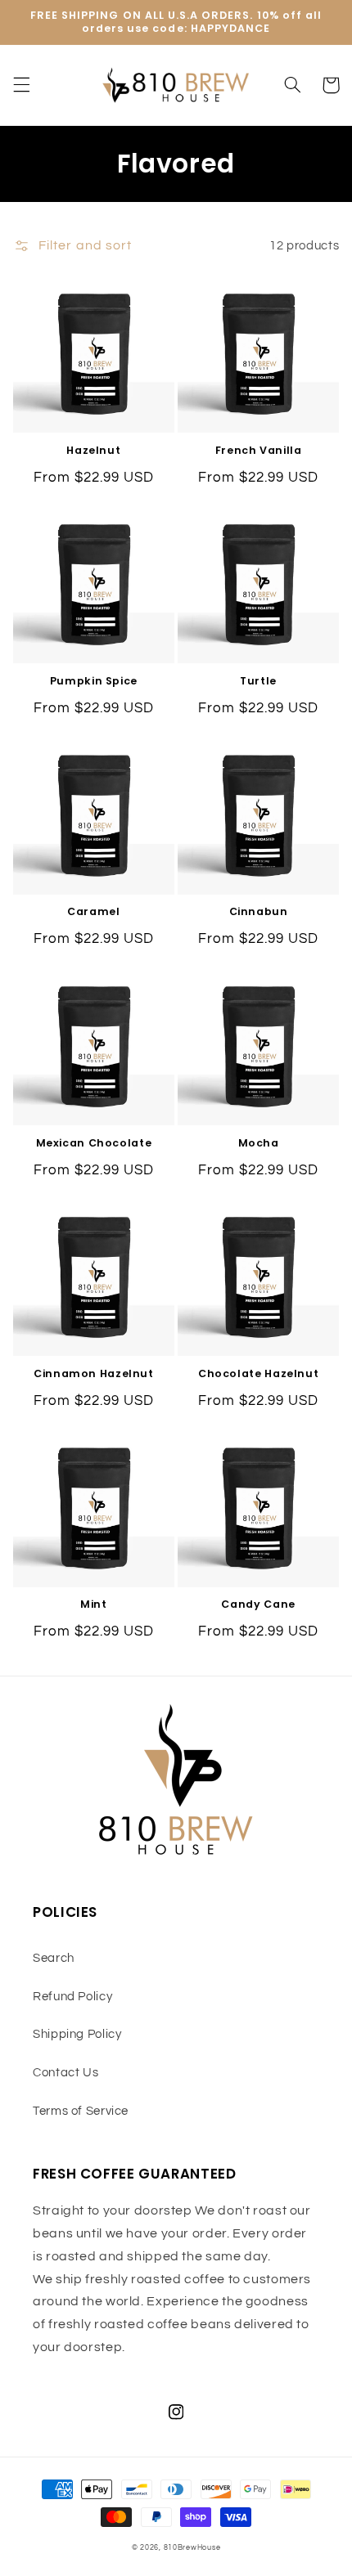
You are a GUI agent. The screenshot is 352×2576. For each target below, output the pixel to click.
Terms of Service (81, 2111)
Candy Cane (258, 1604)
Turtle (258, 681)
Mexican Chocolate (94, 1143)
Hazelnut (93, 451)
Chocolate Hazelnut (258, 1374)
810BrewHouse (192, 2548)
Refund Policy (72, 1997)
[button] (21, 85)
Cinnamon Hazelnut (94, 1374)
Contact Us (65, 2073)
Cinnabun (259, 912)
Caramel (93, 912)
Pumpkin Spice (94, 681)
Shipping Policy (77, 2034)
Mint (94, 1604)
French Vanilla (259, 451)
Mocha (259, 1143)
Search (54, 1958)
